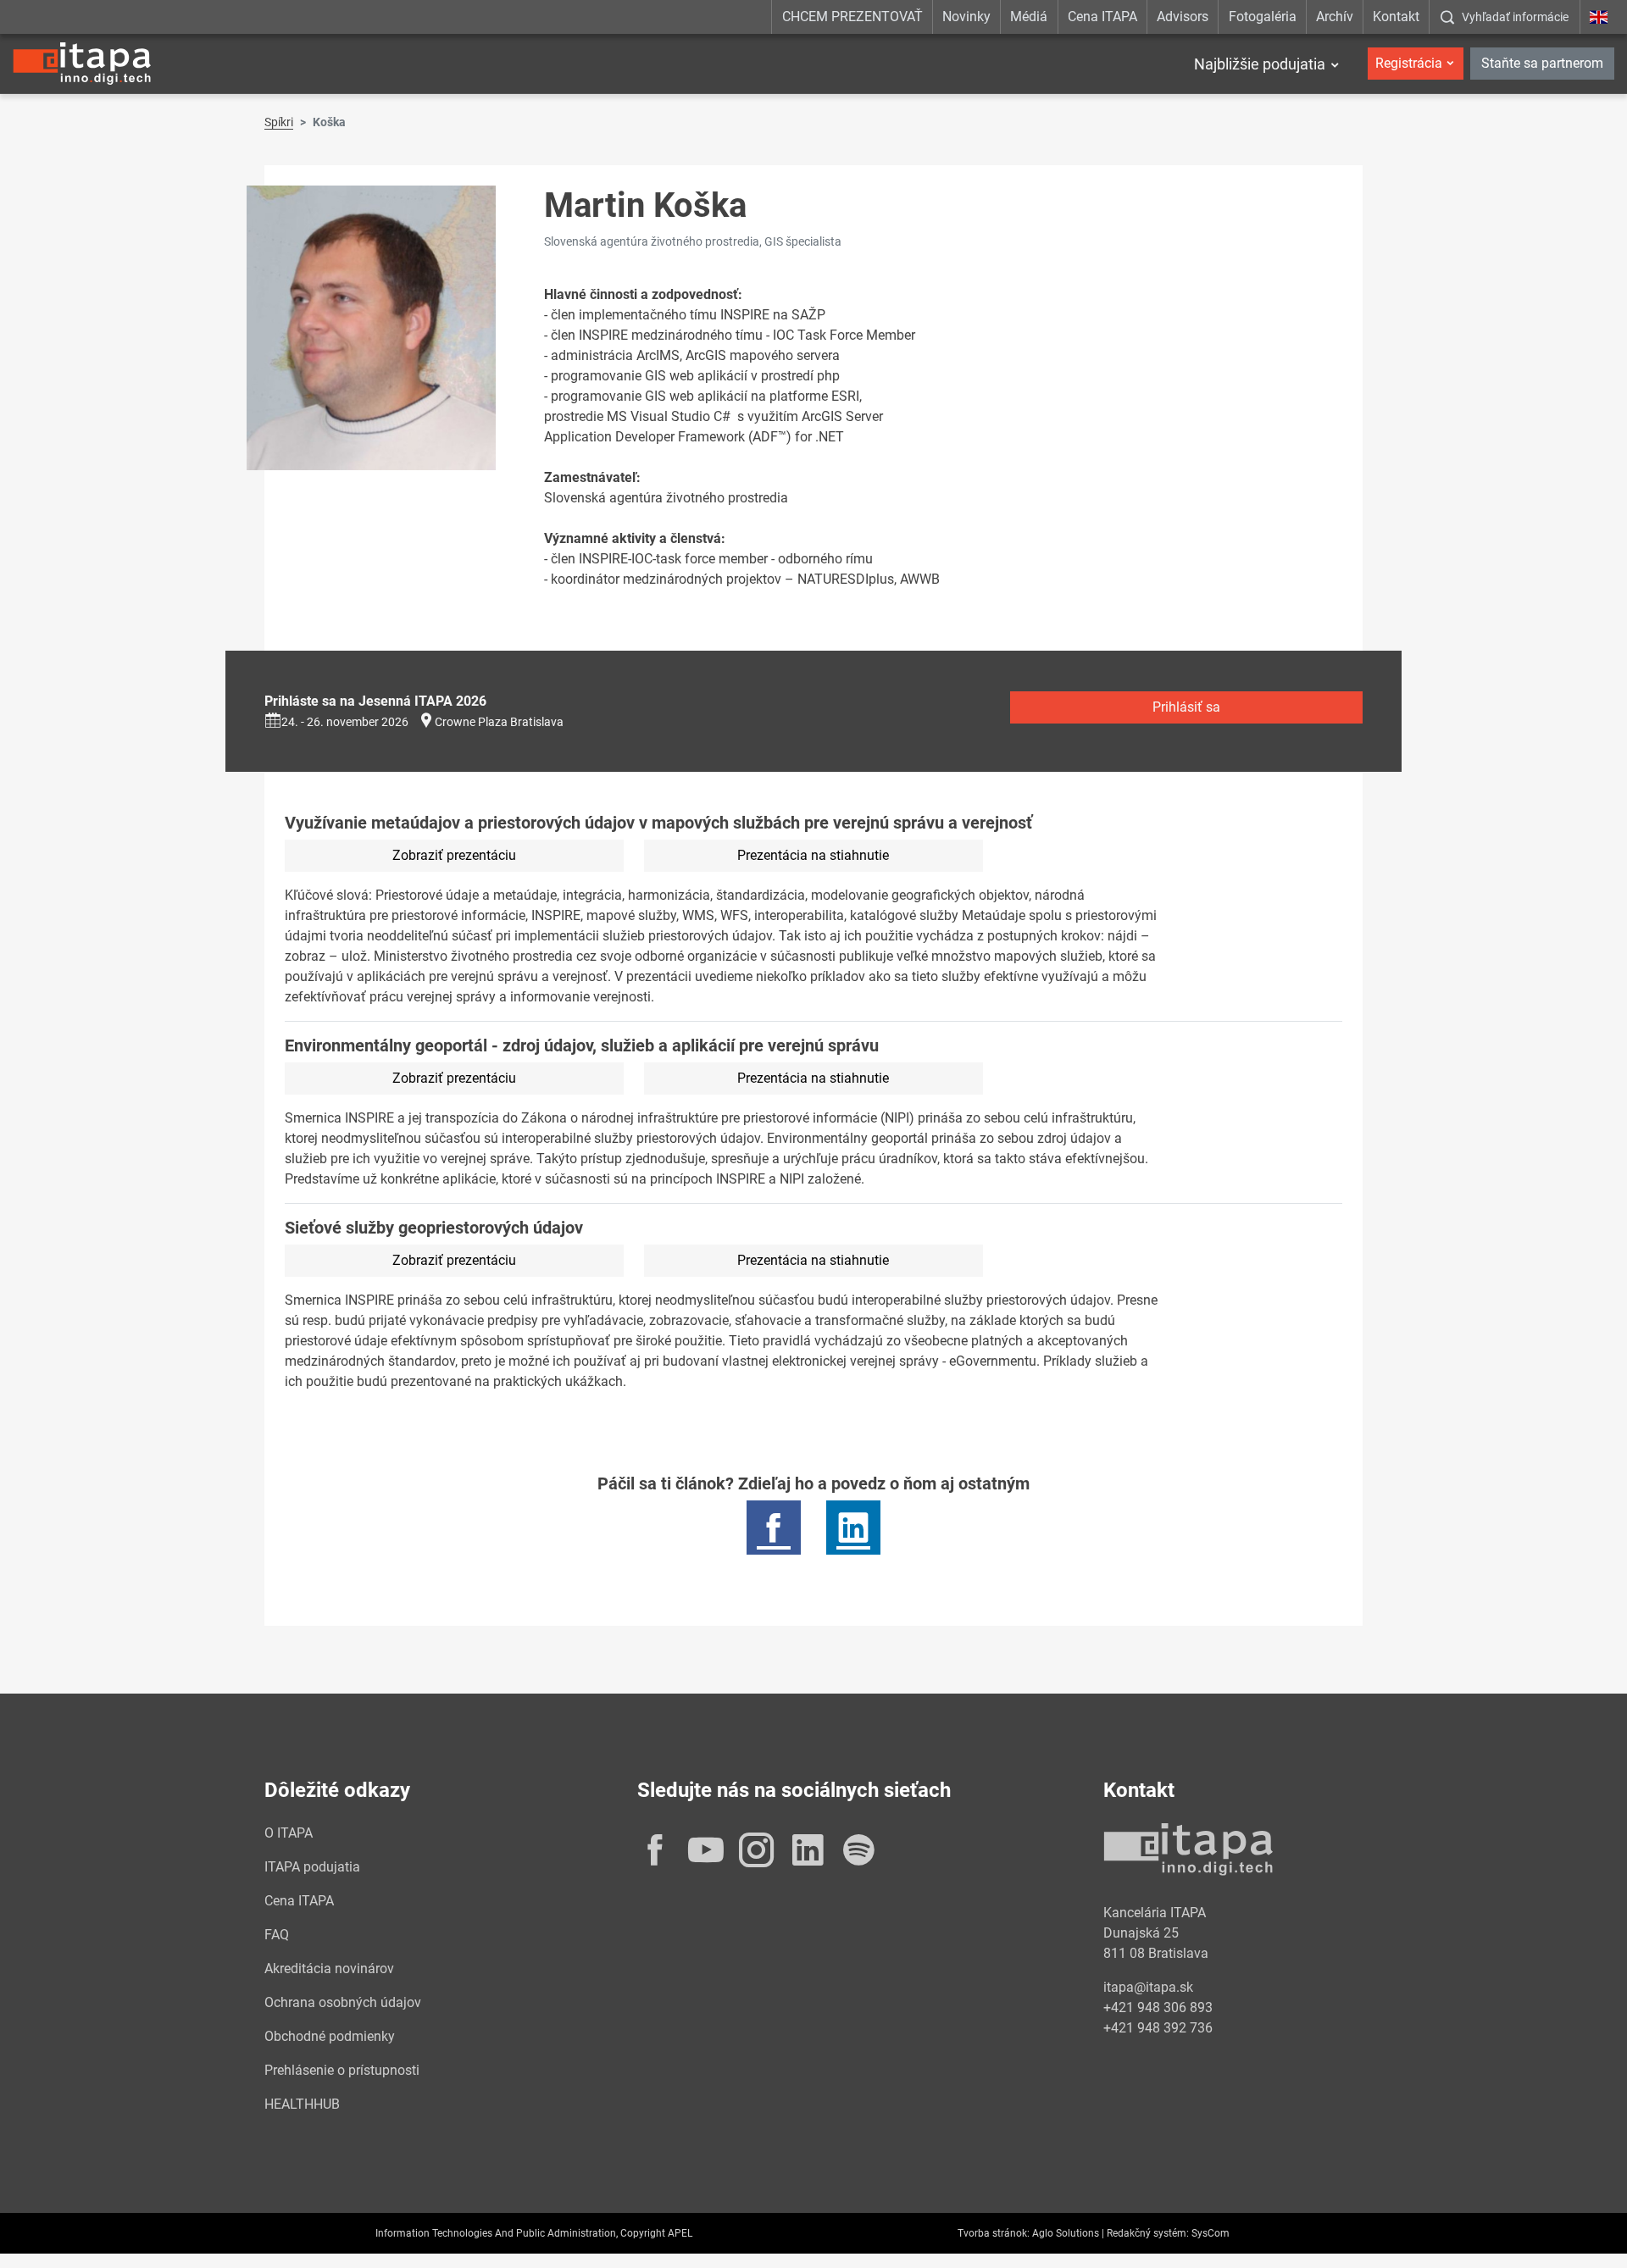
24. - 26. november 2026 (345, 722)
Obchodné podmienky (330, 2036)
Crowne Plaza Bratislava (499, 722)
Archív (1335, 17)
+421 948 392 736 (1158, 2028)
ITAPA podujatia (312, 1867)
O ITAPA (289, 1833)
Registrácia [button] (1409, 63)
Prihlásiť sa (1186, 707)
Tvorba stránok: (994, 2233)
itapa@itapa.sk (1148, 1987)
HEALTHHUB (302, 2104)
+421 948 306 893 (1158, 2007)
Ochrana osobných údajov (343, 2002)
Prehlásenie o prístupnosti (342, 2070)
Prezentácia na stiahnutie (813, 855)
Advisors (1183, 17)
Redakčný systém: (1148, 2233)
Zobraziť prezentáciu (454, 855)
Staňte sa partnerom (1542, 63)
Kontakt (1396, 17)
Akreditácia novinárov (329, 1969)
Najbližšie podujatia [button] (1260, 64)
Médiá (1029, 17)
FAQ (277, 1935)
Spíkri (279, 122)
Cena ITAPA (1102, 17)
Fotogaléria (1263, 17)
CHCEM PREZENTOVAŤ (852, 17)
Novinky (966, 17)
